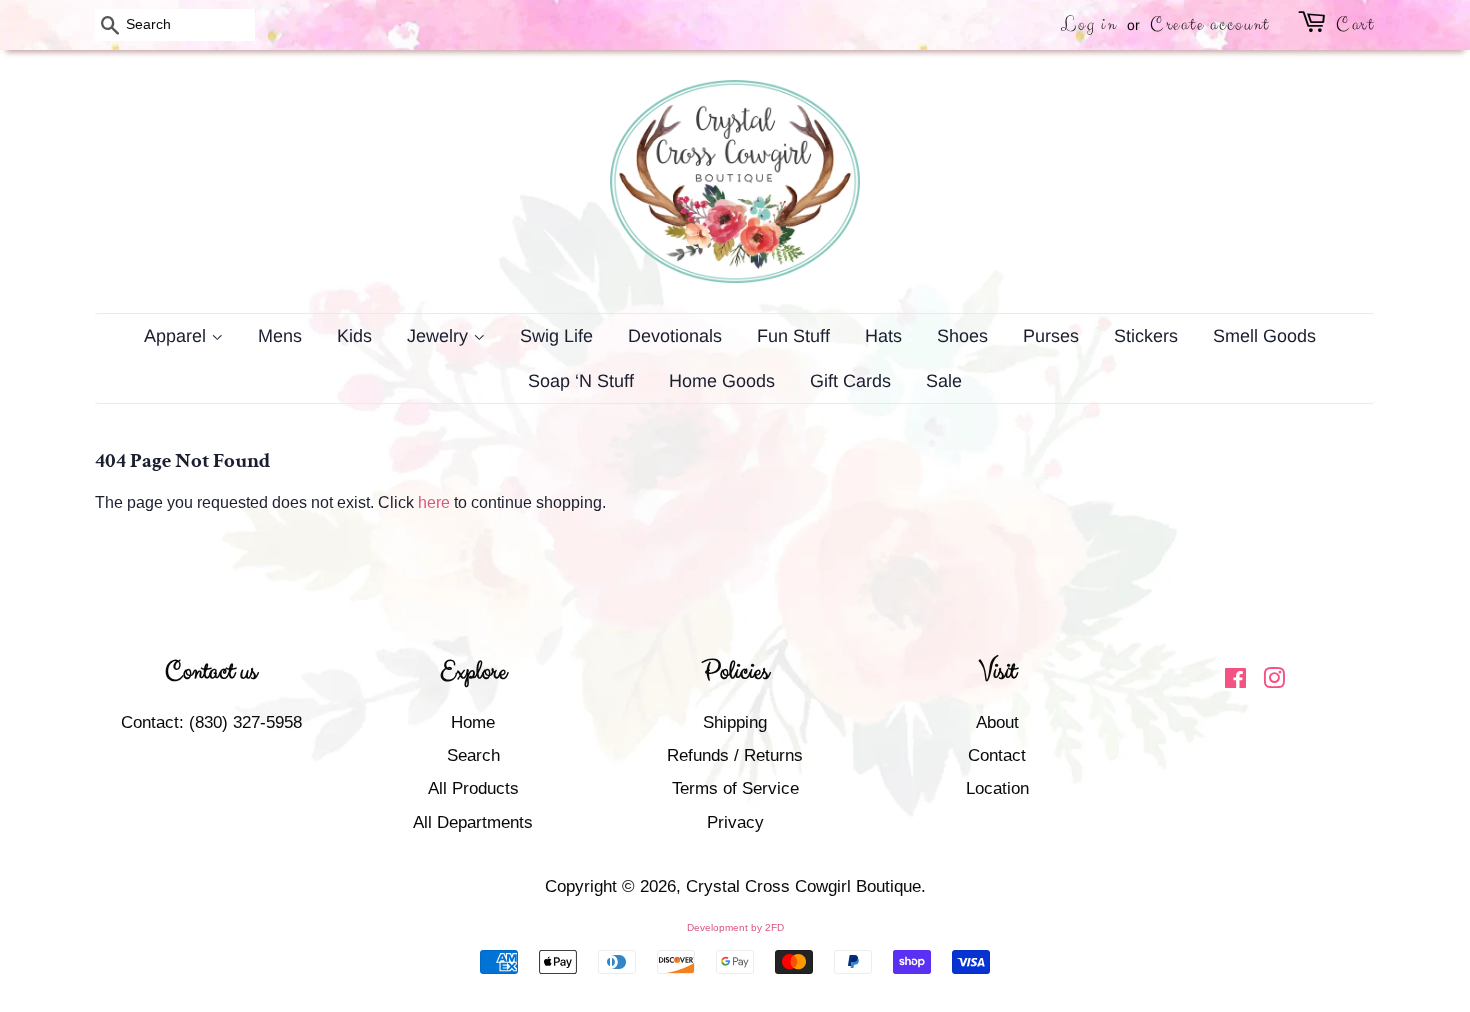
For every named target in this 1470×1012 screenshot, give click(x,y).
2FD (774, 927)
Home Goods (722, 381)
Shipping (735, 722)
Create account (1210, 24)
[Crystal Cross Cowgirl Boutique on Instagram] (1274, 681)
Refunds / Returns (735, 755)
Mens (280, 336)
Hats (883, 336)
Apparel (177, 336)
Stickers (1146, 336)
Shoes (962, 336)
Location (997, 788)
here (434, 502)
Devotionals (675, 336)
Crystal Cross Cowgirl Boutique (803, 886)
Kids (354, 336)
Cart (1355, 24)
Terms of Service (735, 788)
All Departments (473, 822)
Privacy (735, 822)
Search (473, 755)
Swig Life (556, 336)
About (997, 722)
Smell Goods (1264, 336)
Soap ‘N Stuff (581, 381)
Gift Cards (850, 381)
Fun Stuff (793, 336)
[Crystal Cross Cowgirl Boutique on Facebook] (1235, 681)
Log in (1089, 24)
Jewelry (440, 336)
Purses (1051, 336)
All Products (473, 788)
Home (473, 722)
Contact (997, 755)
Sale (944, 381)
